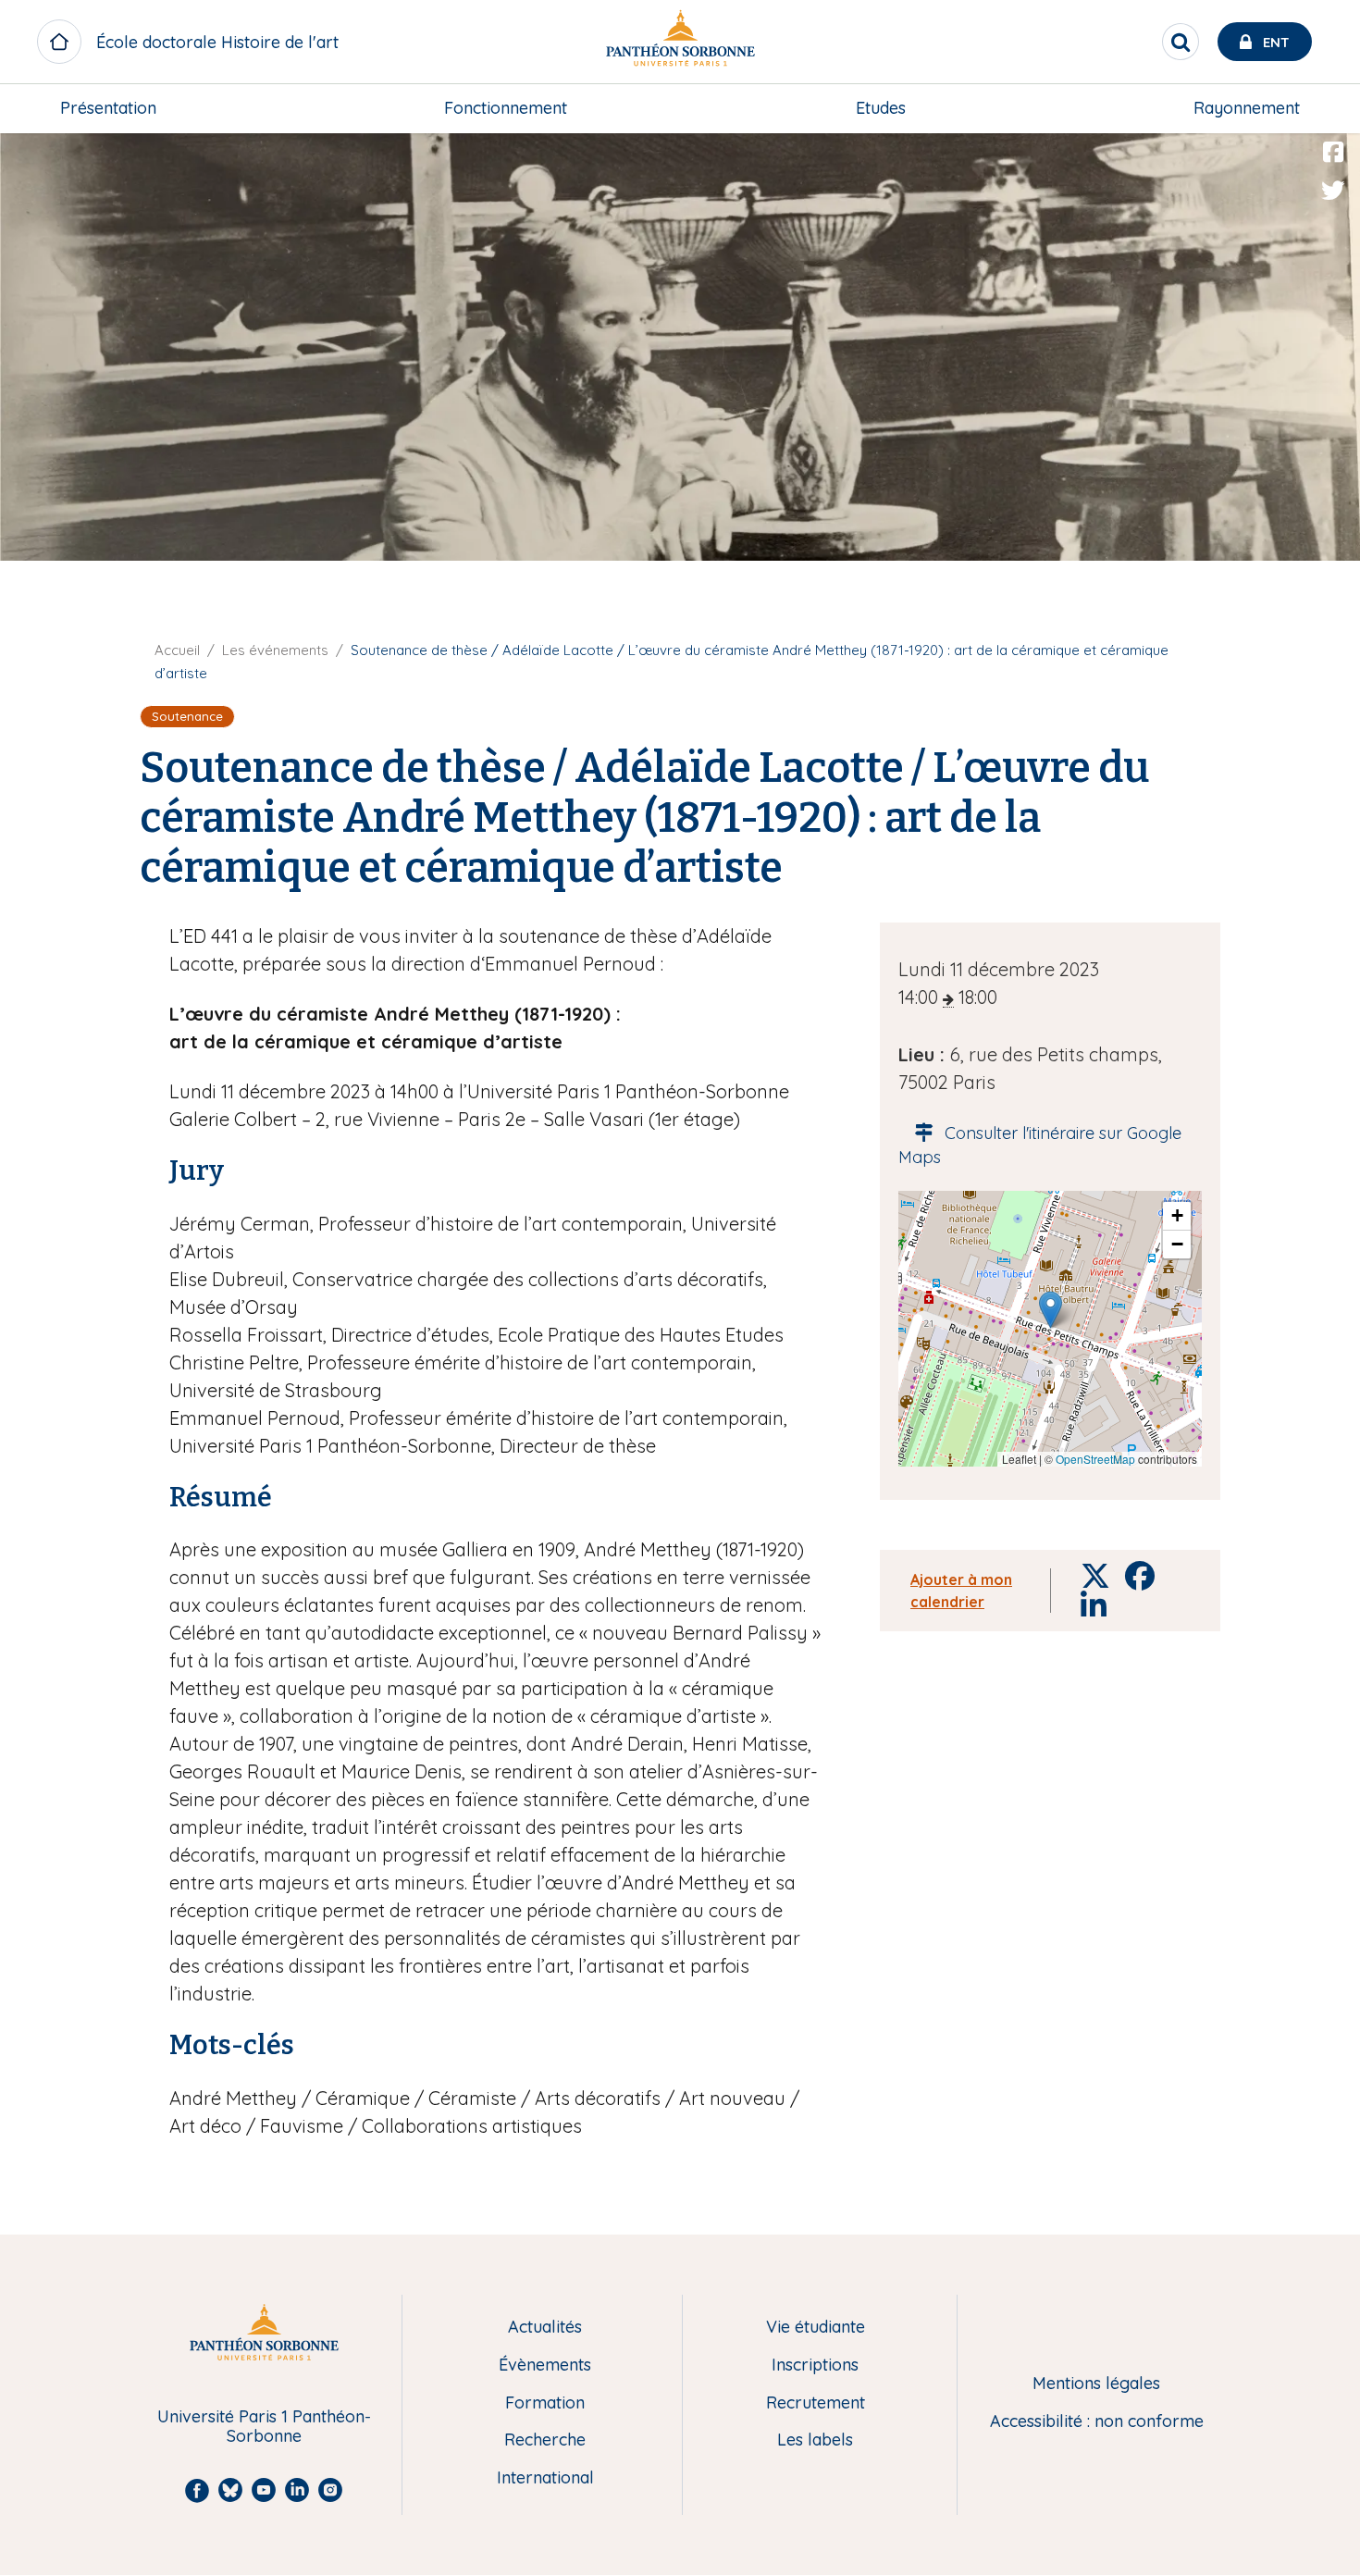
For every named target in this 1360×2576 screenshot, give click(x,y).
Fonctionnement (506, 108)
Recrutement (816, 2403)
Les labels (815, 2440)
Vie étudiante (816, 2328)
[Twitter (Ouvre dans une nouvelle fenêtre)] (1333, 191)
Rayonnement (1247, 108)
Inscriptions (815, 2365)
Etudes (881, 108)
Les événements (275, 650)
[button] (1051, 1310)
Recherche (545, 2440)
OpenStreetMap (1095, 1459)
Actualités (545, 2328)
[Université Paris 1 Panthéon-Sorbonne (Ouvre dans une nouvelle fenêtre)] (680, 42)
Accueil (177, 650)
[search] (1181, 42)
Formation (545, 2403)
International (545, 2478)
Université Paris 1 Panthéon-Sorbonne (264, 2427)
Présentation (108, 108)
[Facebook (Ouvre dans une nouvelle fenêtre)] (1333, 153)
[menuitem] (108, 108)
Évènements (545, 2365)
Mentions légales (1096, 2384)
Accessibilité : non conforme (1097, 2422)
